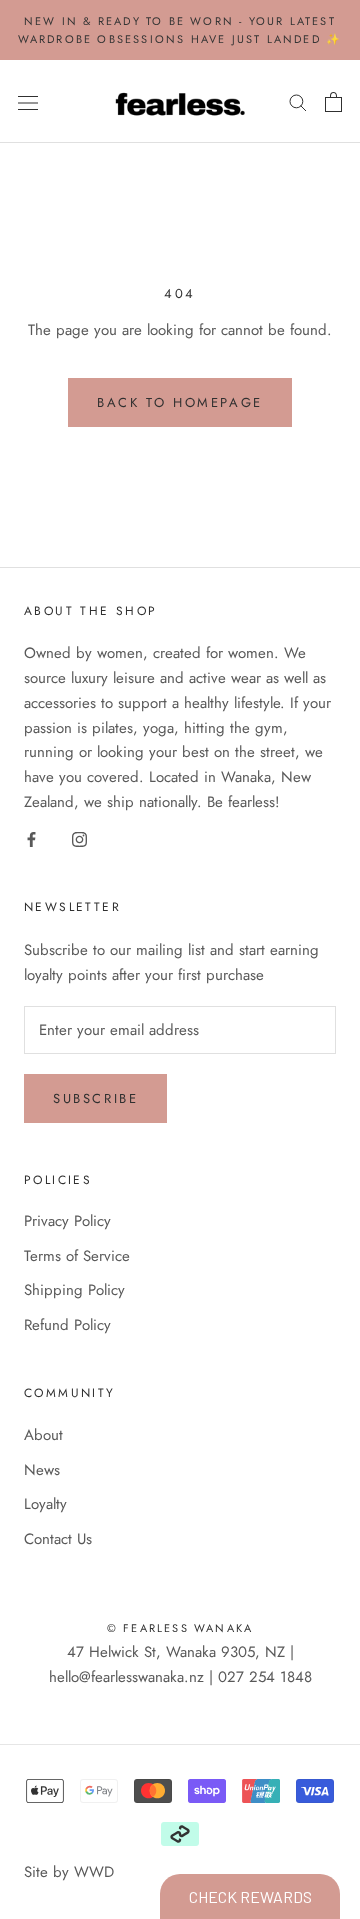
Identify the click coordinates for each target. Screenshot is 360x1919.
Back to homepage (180, 402)
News (42, 1470)
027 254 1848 (265, 1677)
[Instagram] (79, 838)
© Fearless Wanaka (180, 1628)
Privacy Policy (67, 1221)
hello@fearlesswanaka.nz (126, 1677)
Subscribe (95, 1098)
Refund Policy (67, 1325)
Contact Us (58, 1539)
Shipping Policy (74, 1290)
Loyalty (45, 1504)
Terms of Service (77, 1256)
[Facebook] (31, 838)
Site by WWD (69, 1872)
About (43, 1435)
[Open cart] (333, 102)
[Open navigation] (28, 102)
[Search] (298, 101)
